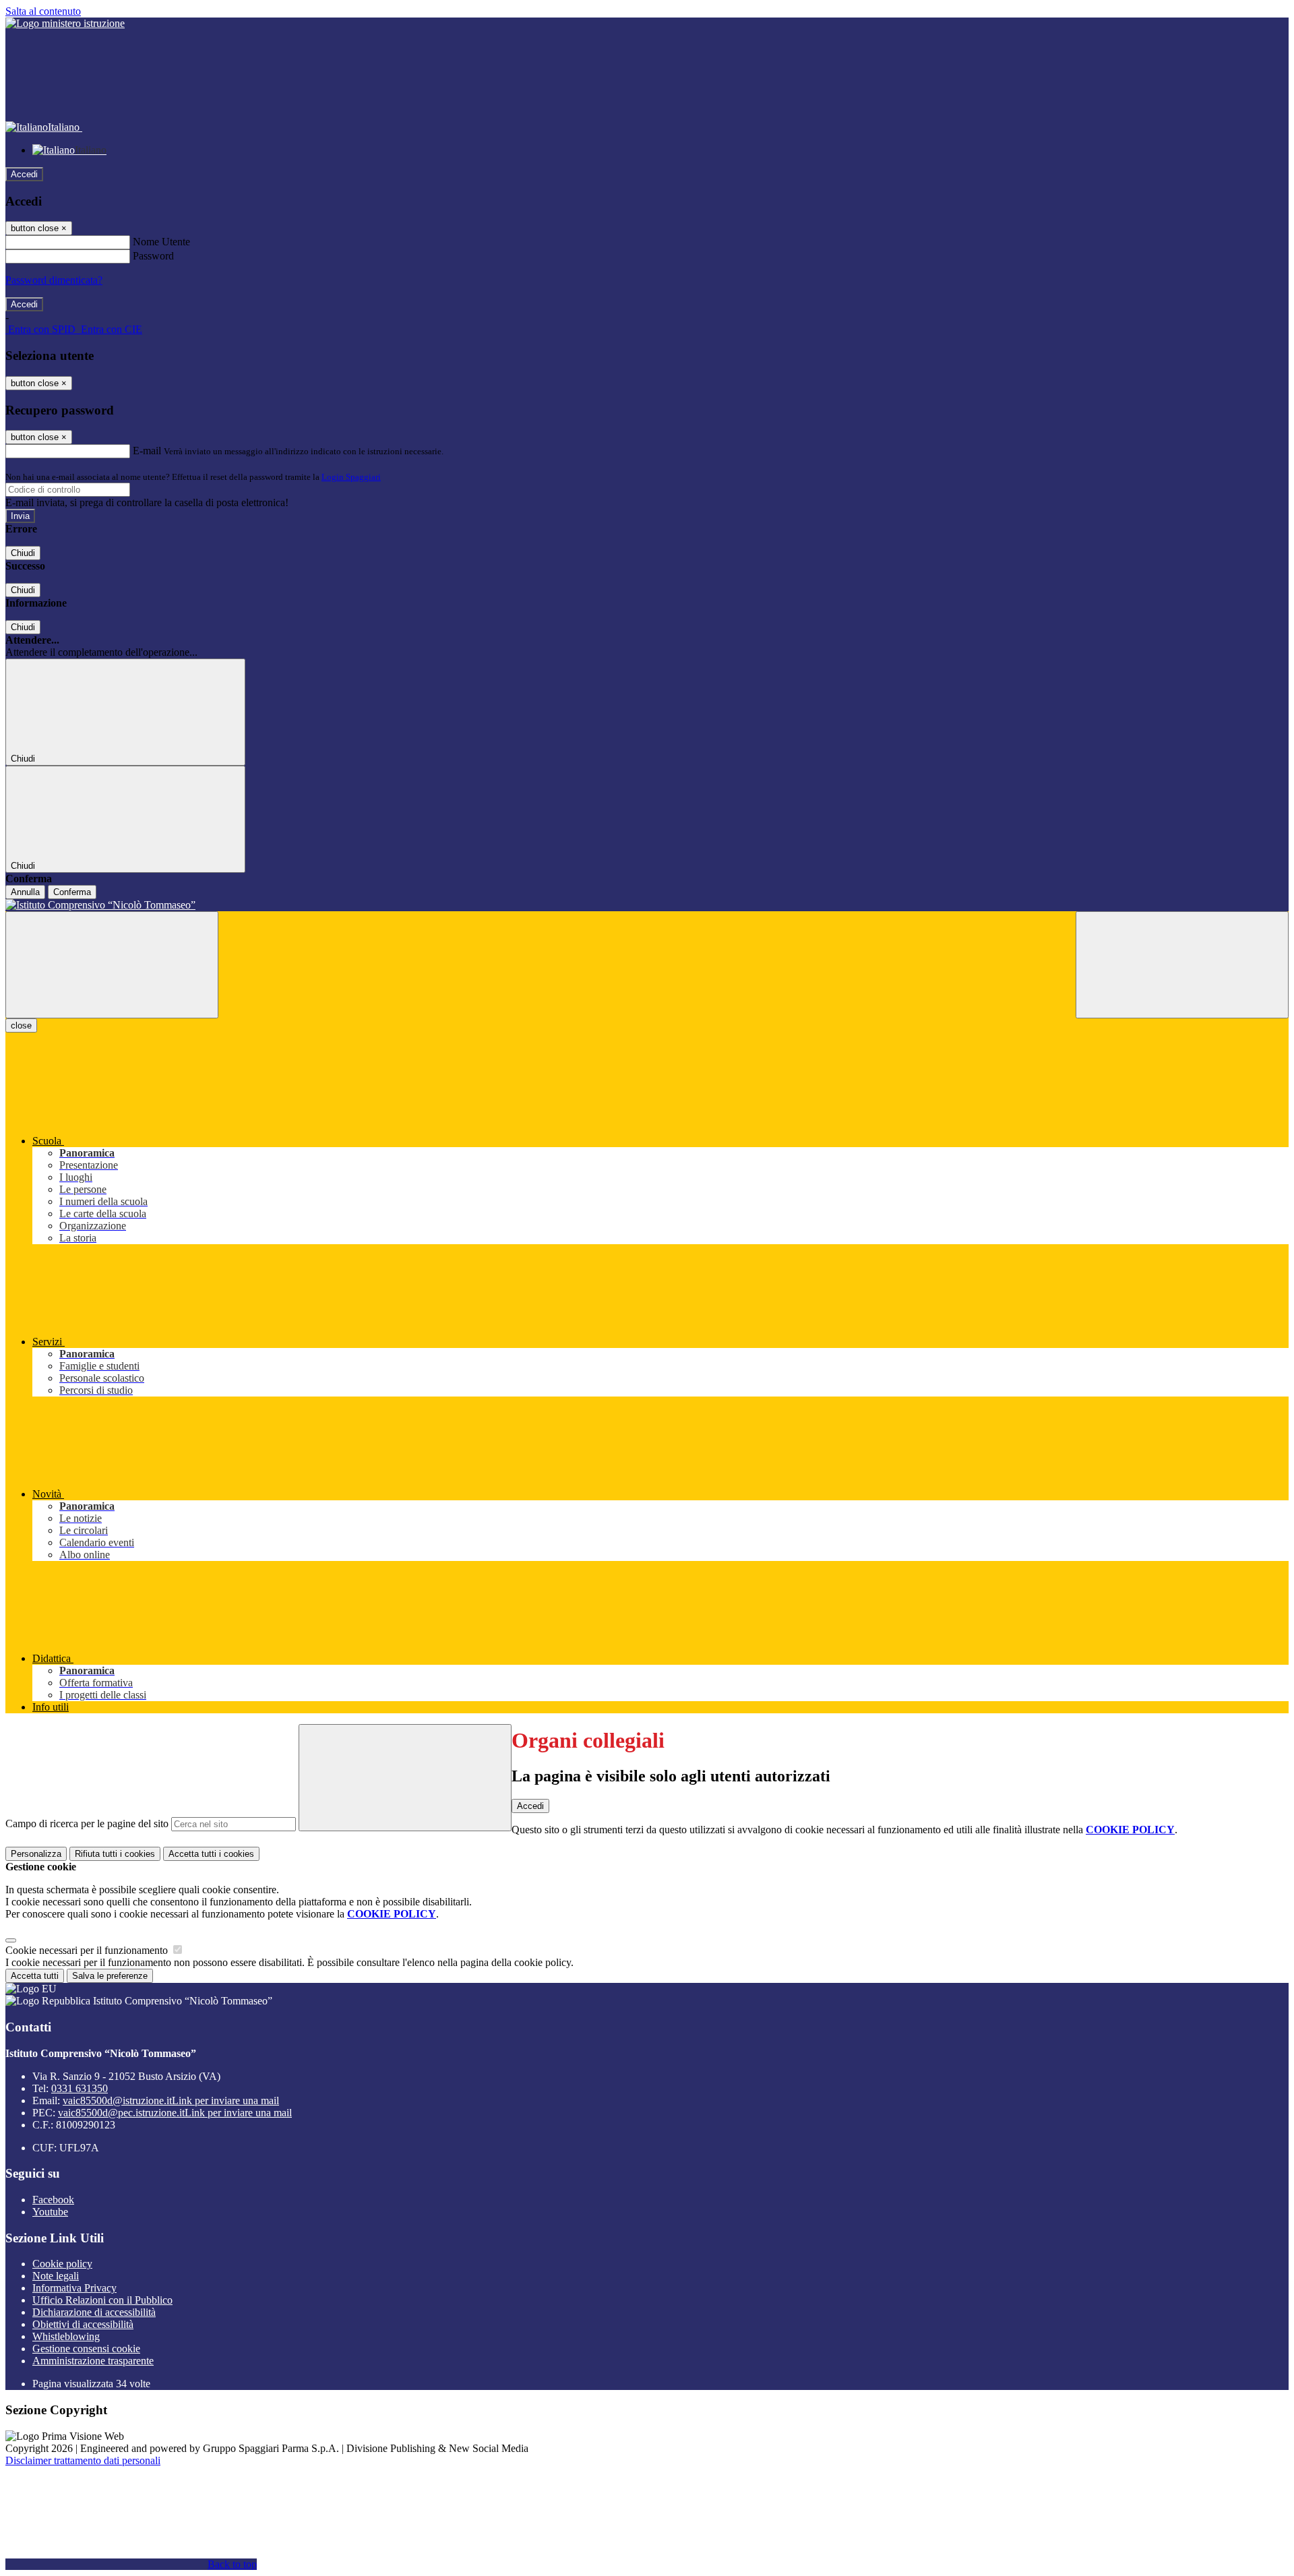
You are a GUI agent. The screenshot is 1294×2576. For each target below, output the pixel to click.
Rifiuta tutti (115, 1854)
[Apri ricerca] (1182, 965)
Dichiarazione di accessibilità (94, 2312)
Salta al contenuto (43, 11)
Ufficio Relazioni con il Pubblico (102, 2300)
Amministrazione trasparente (93, 2361)
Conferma (72, 892)
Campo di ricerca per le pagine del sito (87, 1823)
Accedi (24, 174)
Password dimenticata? (54, 280)
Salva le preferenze (110, 1976)
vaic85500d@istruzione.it (171, 2100)
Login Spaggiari (351, 477)
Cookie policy (62, 2264)
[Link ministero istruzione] (65, 23)
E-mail (147, 451)
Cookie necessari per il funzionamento (88, 1950)
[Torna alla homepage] (647, 905)
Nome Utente (161, 242)
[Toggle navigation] (112, 965)
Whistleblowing (66, 2336)
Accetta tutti (211, 1854)
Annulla (25, 892)
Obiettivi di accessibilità (83, 2324)
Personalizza (36, 1854)
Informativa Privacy (74, 2288)
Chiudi (23, 553)
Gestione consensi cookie (86, 2349)
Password (153, 256)
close (21, 1025)
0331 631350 (80, 2088)
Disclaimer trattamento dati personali (83, 2460)
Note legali (56, 2276)
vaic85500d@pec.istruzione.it (175, 2113)
